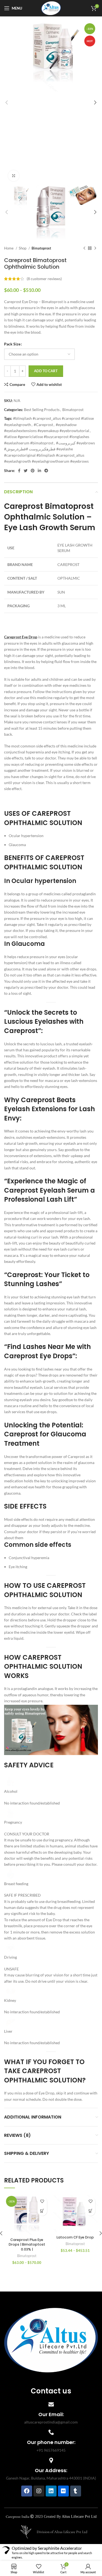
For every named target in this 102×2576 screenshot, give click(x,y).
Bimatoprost (41, 248)
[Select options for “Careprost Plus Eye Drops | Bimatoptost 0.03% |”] (42, 2211)
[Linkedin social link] (39, 471)
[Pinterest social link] (33, 471)
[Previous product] (84, 248)
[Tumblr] (76, 2491)
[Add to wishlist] (42, 2201)
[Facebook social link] (19, 471)
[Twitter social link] (26, 471)
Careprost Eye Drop (21, 637)
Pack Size (12, 344)
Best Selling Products (42, 410)
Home (9, 248)
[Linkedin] (51, 2491)
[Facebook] (27, 2491)
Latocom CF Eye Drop (75, 2237)
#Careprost (43, 425)
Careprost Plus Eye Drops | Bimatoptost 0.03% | (27, 2245)
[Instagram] (39, 2491)
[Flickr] (63, 2491)
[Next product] (95, 248)
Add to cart (46, 371)
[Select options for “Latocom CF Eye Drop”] (90, 2211)
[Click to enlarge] (14, 176)
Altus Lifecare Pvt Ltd (79, 2516)
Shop (23, 248)
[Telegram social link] (46, 471)
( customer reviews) (44, 279)
